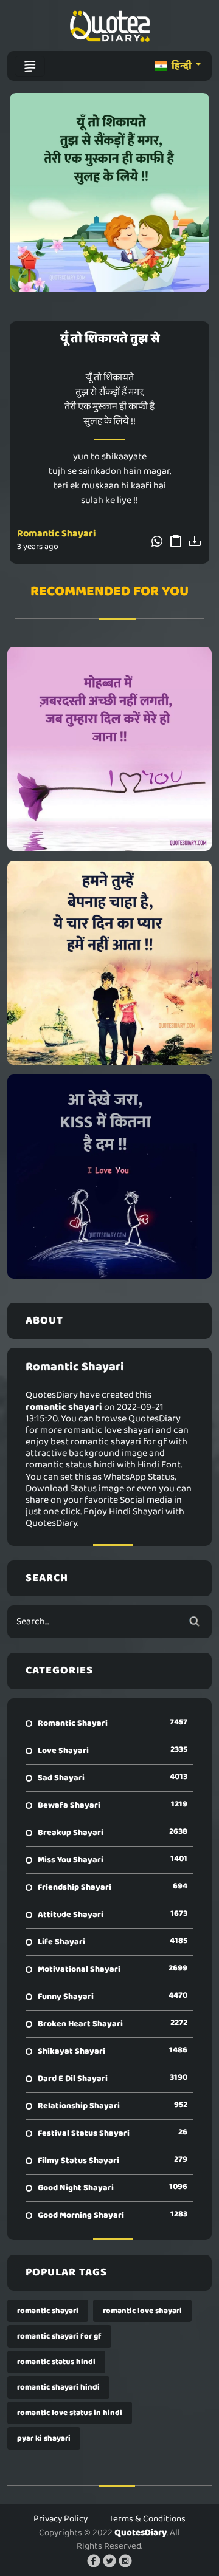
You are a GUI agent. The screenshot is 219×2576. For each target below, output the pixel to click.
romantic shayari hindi (58, 2387)
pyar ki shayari (44, 2438)
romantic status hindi (56, 2362)
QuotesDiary (141, 2533)
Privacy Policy (61, 2519)
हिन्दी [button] (182, 66)
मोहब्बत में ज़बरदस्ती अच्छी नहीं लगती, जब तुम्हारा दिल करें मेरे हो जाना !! (109, 749)
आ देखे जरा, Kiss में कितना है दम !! (109, 1177)
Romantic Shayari (57, 534)
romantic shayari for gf (59, 2336)
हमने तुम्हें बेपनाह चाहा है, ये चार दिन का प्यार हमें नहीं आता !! (110, 963)
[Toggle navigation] (30, 66)
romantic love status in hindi (70, 2413)
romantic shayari (48, 2311)
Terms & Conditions (147, 2519)
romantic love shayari (142, 2311)
